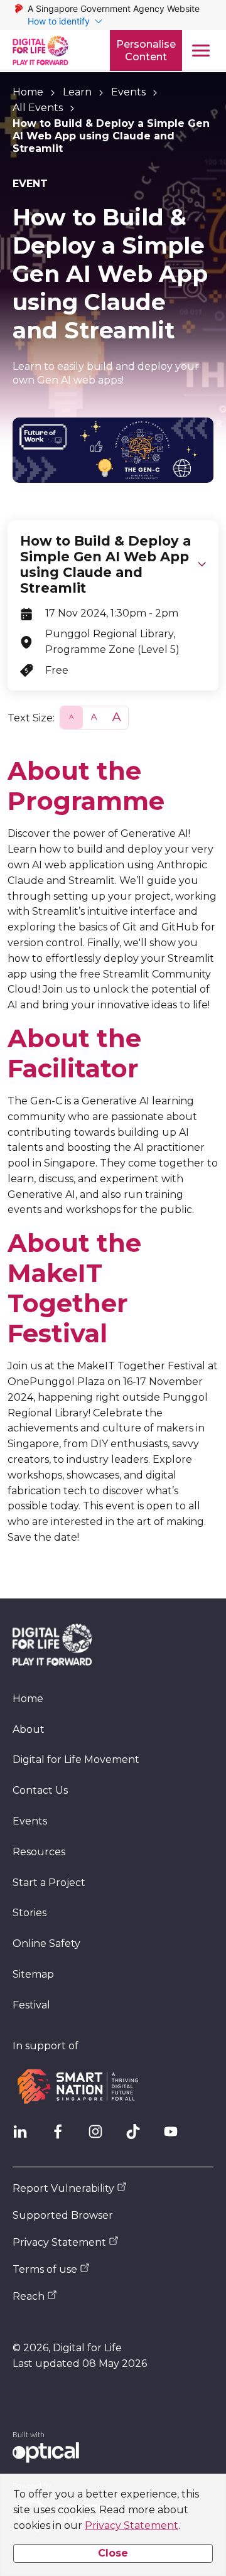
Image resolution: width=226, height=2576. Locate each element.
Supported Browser (63, 2215)
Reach (29, 2296)
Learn (77, 92)
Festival (31, 2005)
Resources (39, 1852)
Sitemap (33, 1974)
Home (28, 92)
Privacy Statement (132, 2525)
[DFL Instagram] (100, 2137)
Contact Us (40, 1790)
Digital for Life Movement (76, 1760)
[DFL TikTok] (138, 2137)
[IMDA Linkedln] (25, 2137)
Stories (30, 1913)
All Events (38, 108)
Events (128, 92)
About (29, 1729)
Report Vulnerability (63, 2188)
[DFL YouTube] (176, 2137)
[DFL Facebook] (63, 2137)
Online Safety (46, 1943)
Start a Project (49, 1883)
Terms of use (45, 2269)
